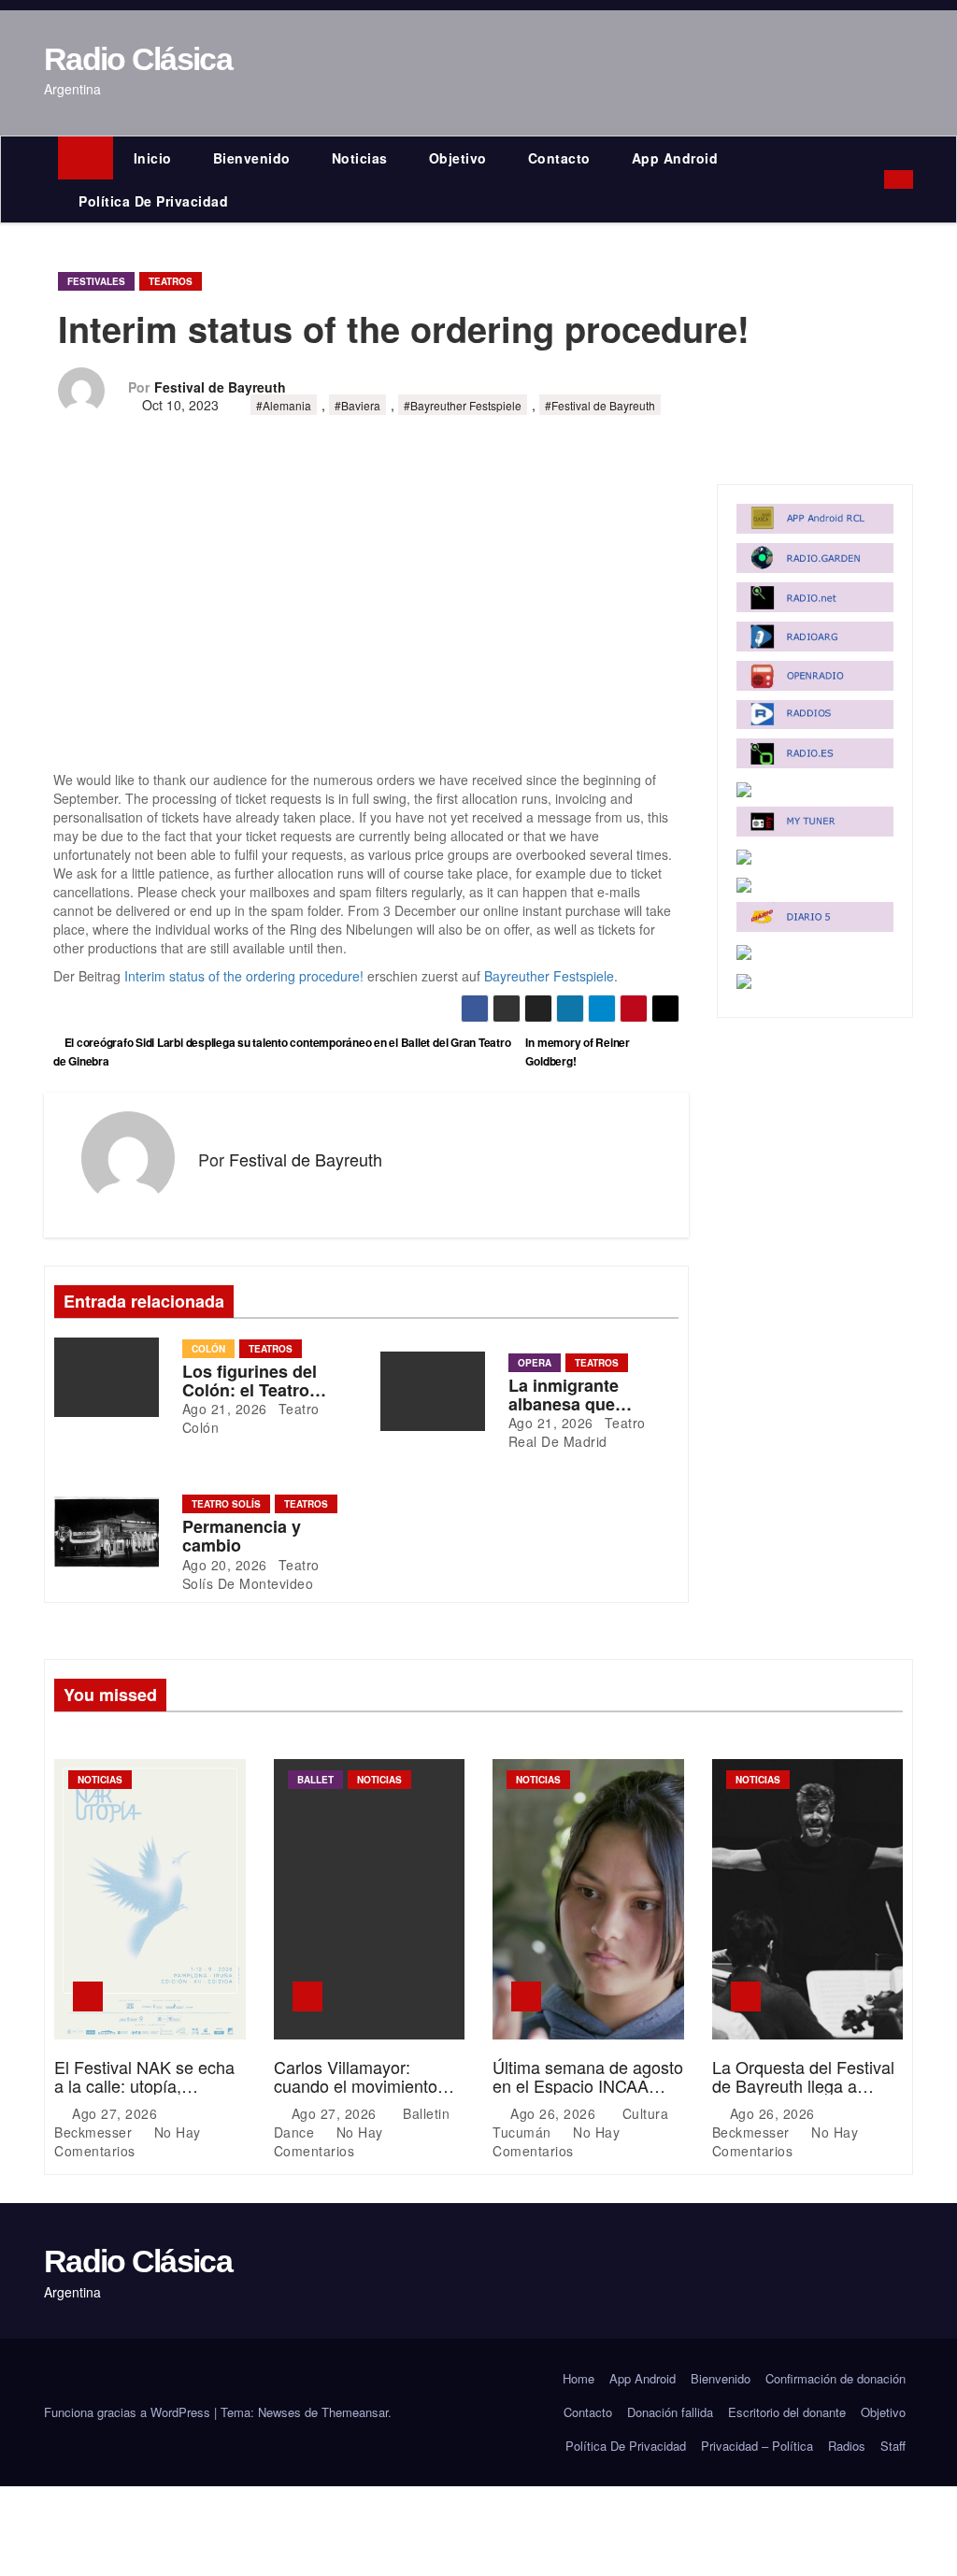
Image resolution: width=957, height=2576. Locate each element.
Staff (893, 2446)
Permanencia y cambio (242, 1536)
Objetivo (458, 158)
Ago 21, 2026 (225, 1409)
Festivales (96, 281)
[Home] (86, 158)
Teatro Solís (226, 1504)
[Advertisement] (366, 632)
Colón (208, 1349)
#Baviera (357, 405)
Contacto (559, 158)
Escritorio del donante (787, 2412)
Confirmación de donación (836, 2378)
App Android (675, 158)
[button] (874, 179)
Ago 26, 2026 (555, 2113)
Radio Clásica (138, 59)
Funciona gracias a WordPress (129, 2412)
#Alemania (284, 405)
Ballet (315, 1780)
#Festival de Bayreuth (600, 405)
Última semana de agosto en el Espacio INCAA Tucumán (588, 2085)
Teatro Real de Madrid (577, 1432)
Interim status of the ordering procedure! (244, 976)
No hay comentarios (128, 2141)
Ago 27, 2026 (117, 2113)
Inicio (153, 158)
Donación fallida (670, 2412)
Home (578, 2378)
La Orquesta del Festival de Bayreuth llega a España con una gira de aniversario (803, 2094)
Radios (847, 2446)
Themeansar (355, 2412)
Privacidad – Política (757, 2446)
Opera (535, 1363)
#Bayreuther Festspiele (463, 405)
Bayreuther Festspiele (549, 976)
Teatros (171, 281)
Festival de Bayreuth (220, 387)
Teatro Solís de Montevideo (251, 1574)
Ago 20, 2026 (225, 1565)
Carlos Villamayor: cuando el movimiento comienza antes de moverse (356, 2094)
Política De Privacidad (153, 201)
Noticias (360, 158)
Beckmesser (95, 2132)
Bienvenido (252, 158)
